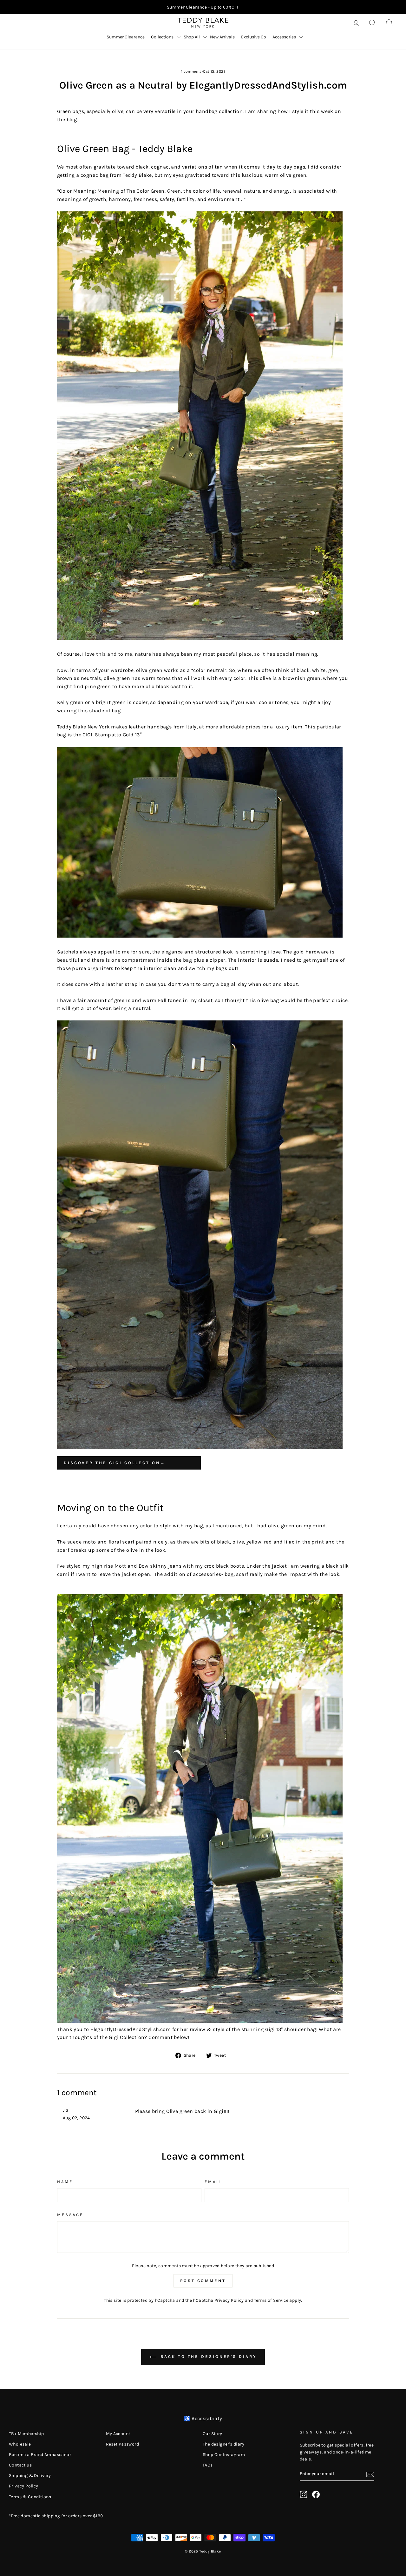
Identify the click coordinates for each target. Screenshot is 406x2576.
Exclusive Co (254, 37)
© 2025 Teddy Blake (203, 2551)
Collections (162, 37)
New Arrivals (222, 37)
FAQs (208, 2465)
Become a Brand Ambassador (40, 2455)
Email (213, 2182)
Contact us (20, 2465)
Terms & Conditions (30, 2497)
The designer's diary (223, 2444)
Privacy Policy (229, 2300)
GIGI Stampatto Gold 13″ (112, 735)
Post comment (203, 2281)
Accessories (284, 37)
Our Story (213, 2434)
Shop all (192, 37)
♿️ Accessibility (203, 2418)
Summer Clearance (126, 37)
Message (70, 2215)
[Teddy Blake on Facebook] (316, 2494)
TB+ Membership (26, 2434)
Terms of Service (271, 2300)
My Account (118, 2434)
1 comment (192, 71)
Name (65, 2182)
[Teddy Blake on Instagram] (304, 2494)
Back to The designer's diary (207, 2357)
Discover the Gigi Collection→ (115, 1463)
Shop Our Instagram (224, 2455)
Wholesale (20, 2444)
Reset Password (123, 2444)
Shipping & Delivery (30, 2476)
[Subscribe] (370, 2474)
